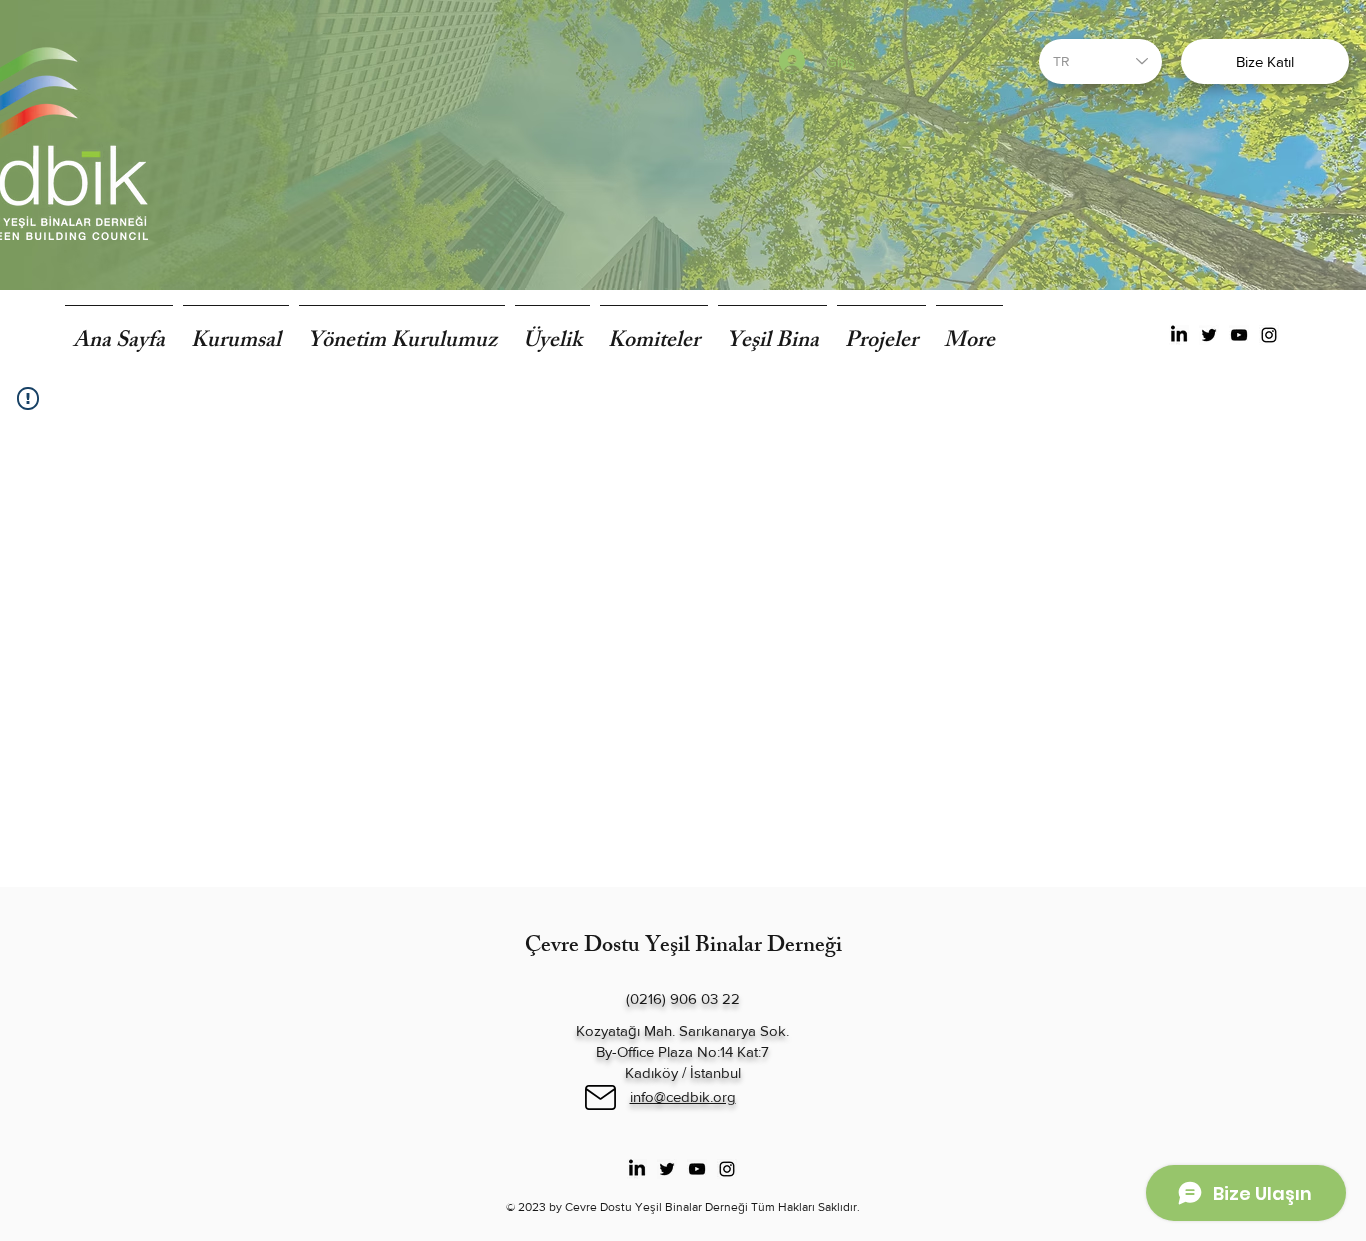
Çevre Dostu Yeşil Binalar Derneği (683, 947)
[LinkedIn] (1179, 335)
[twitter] (1209, 335)
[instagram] (1269, 335)
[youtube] (1239, 335)
